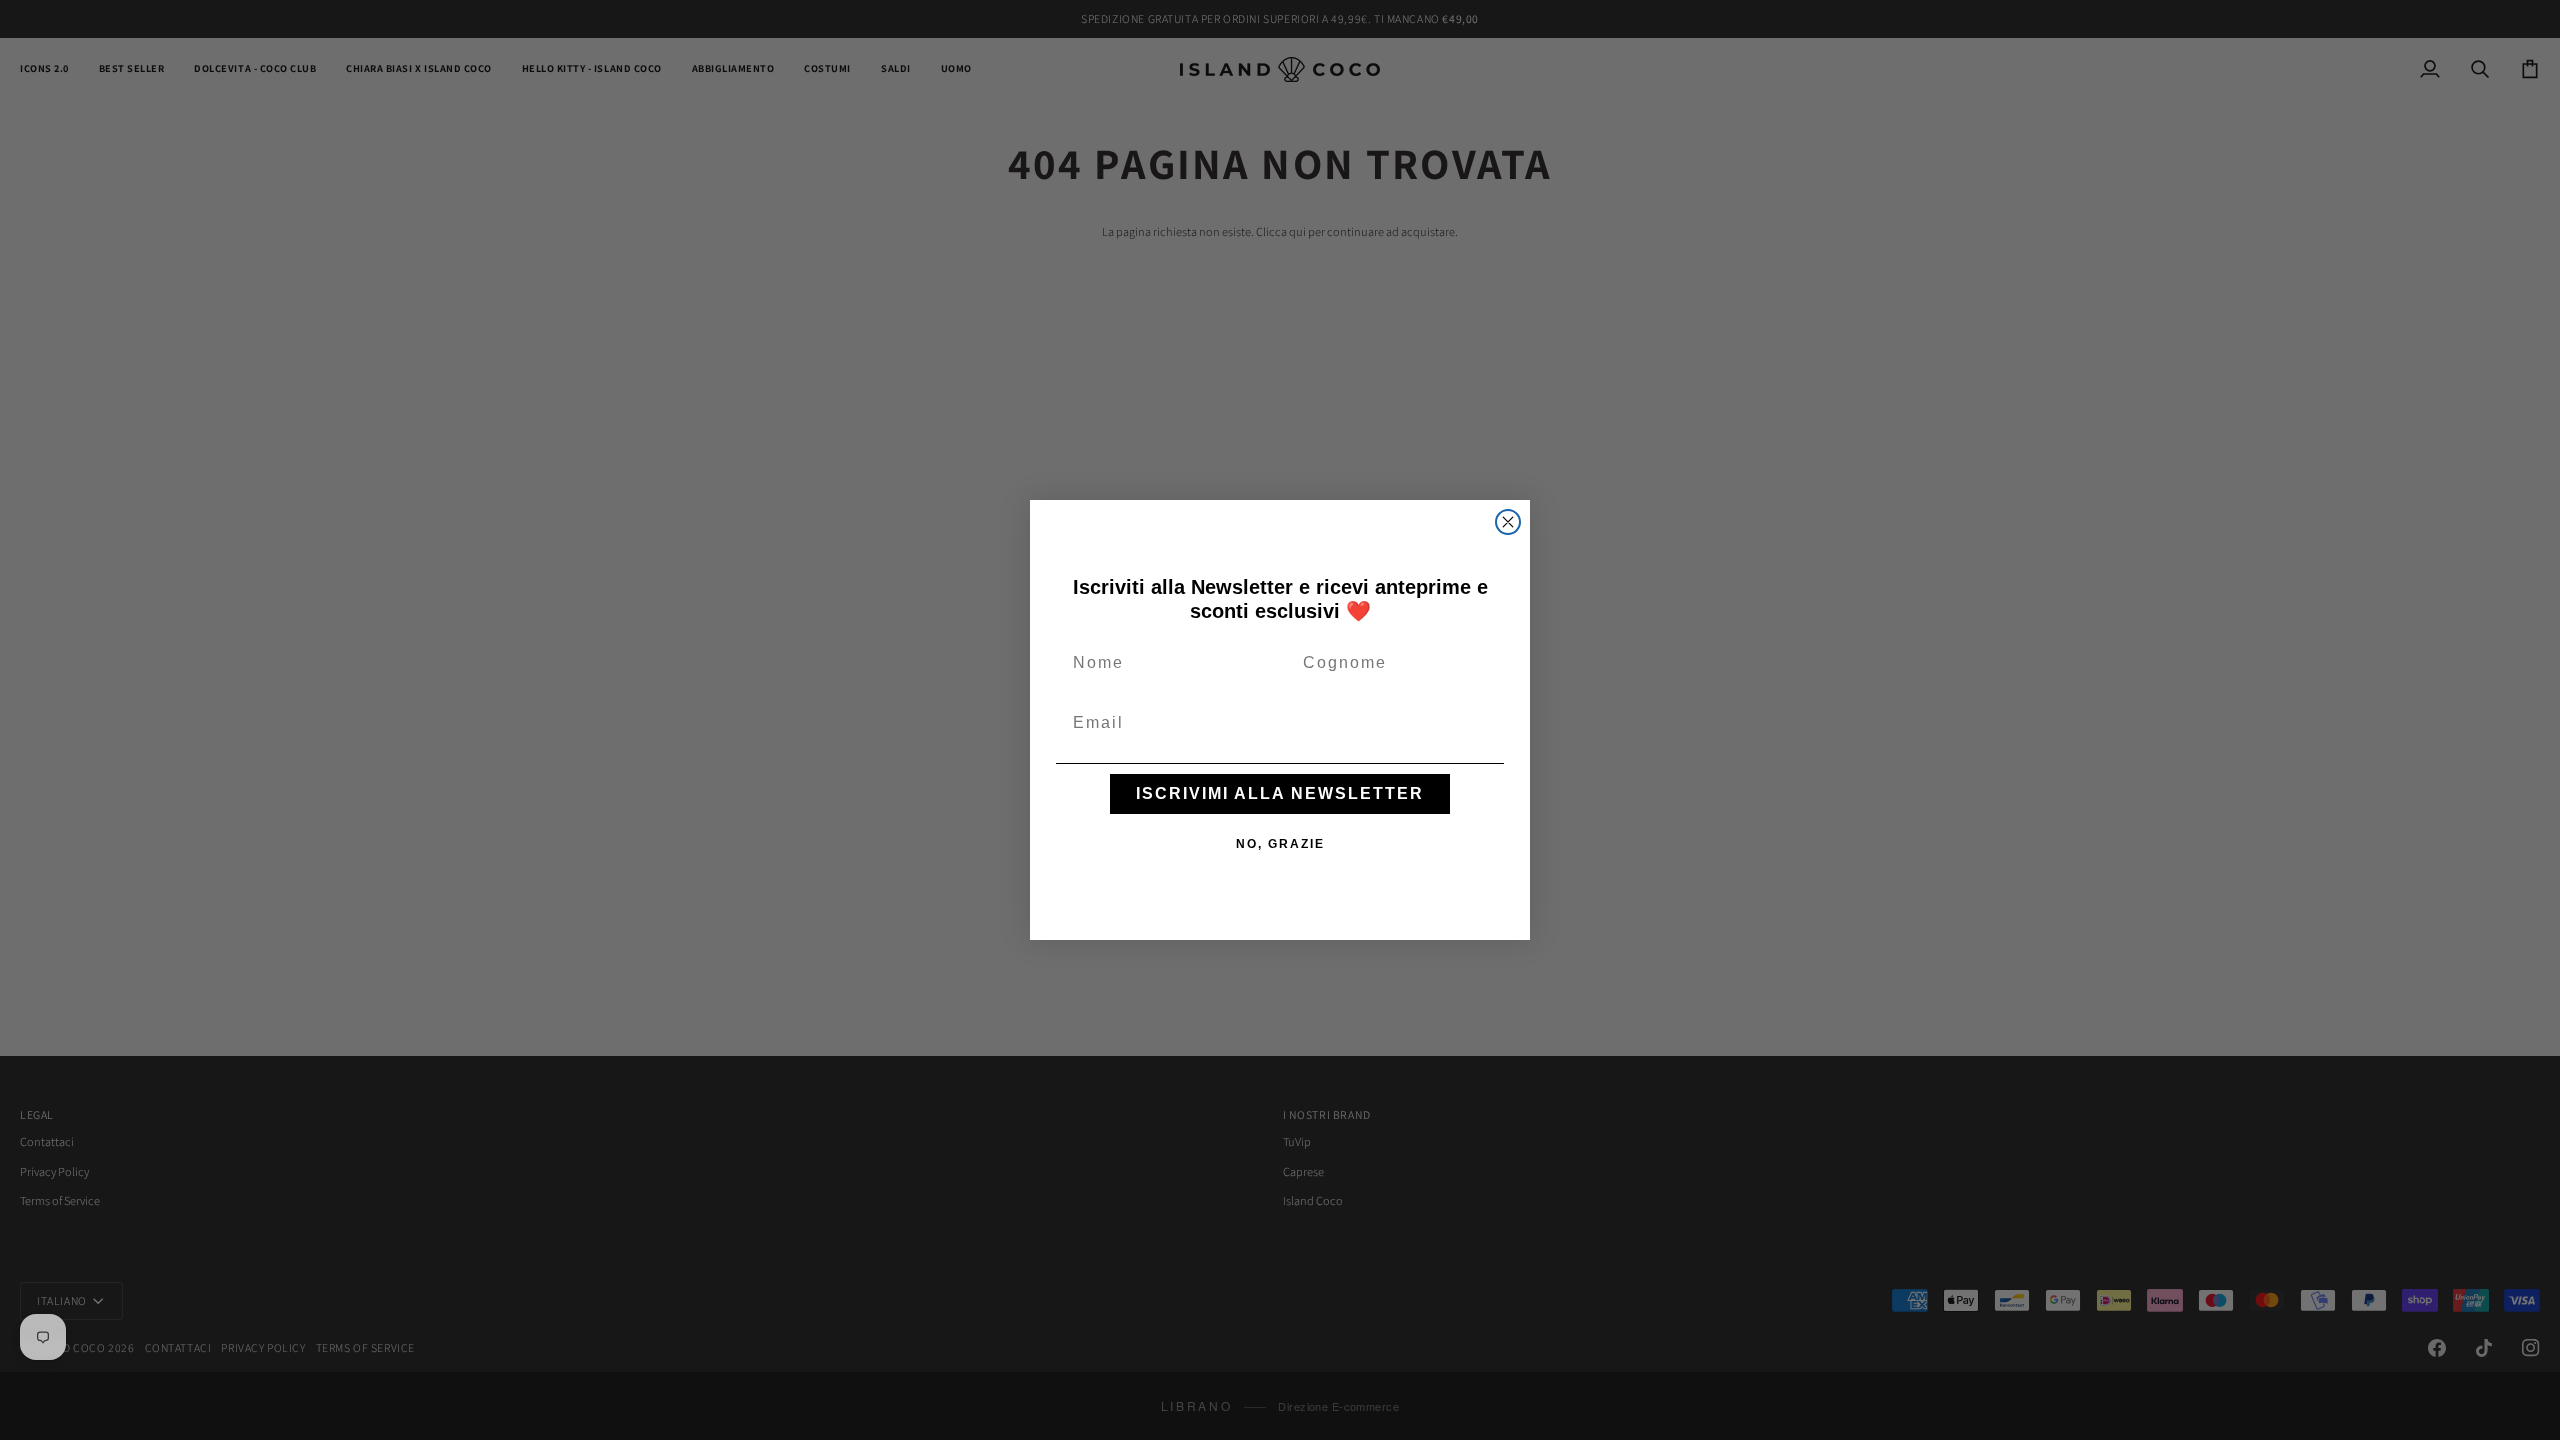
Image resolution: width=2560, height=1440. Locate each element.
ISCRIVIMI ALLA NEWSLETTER (1280, 793)
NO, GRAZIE (1280, 844)
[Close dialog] (1508, 522)
